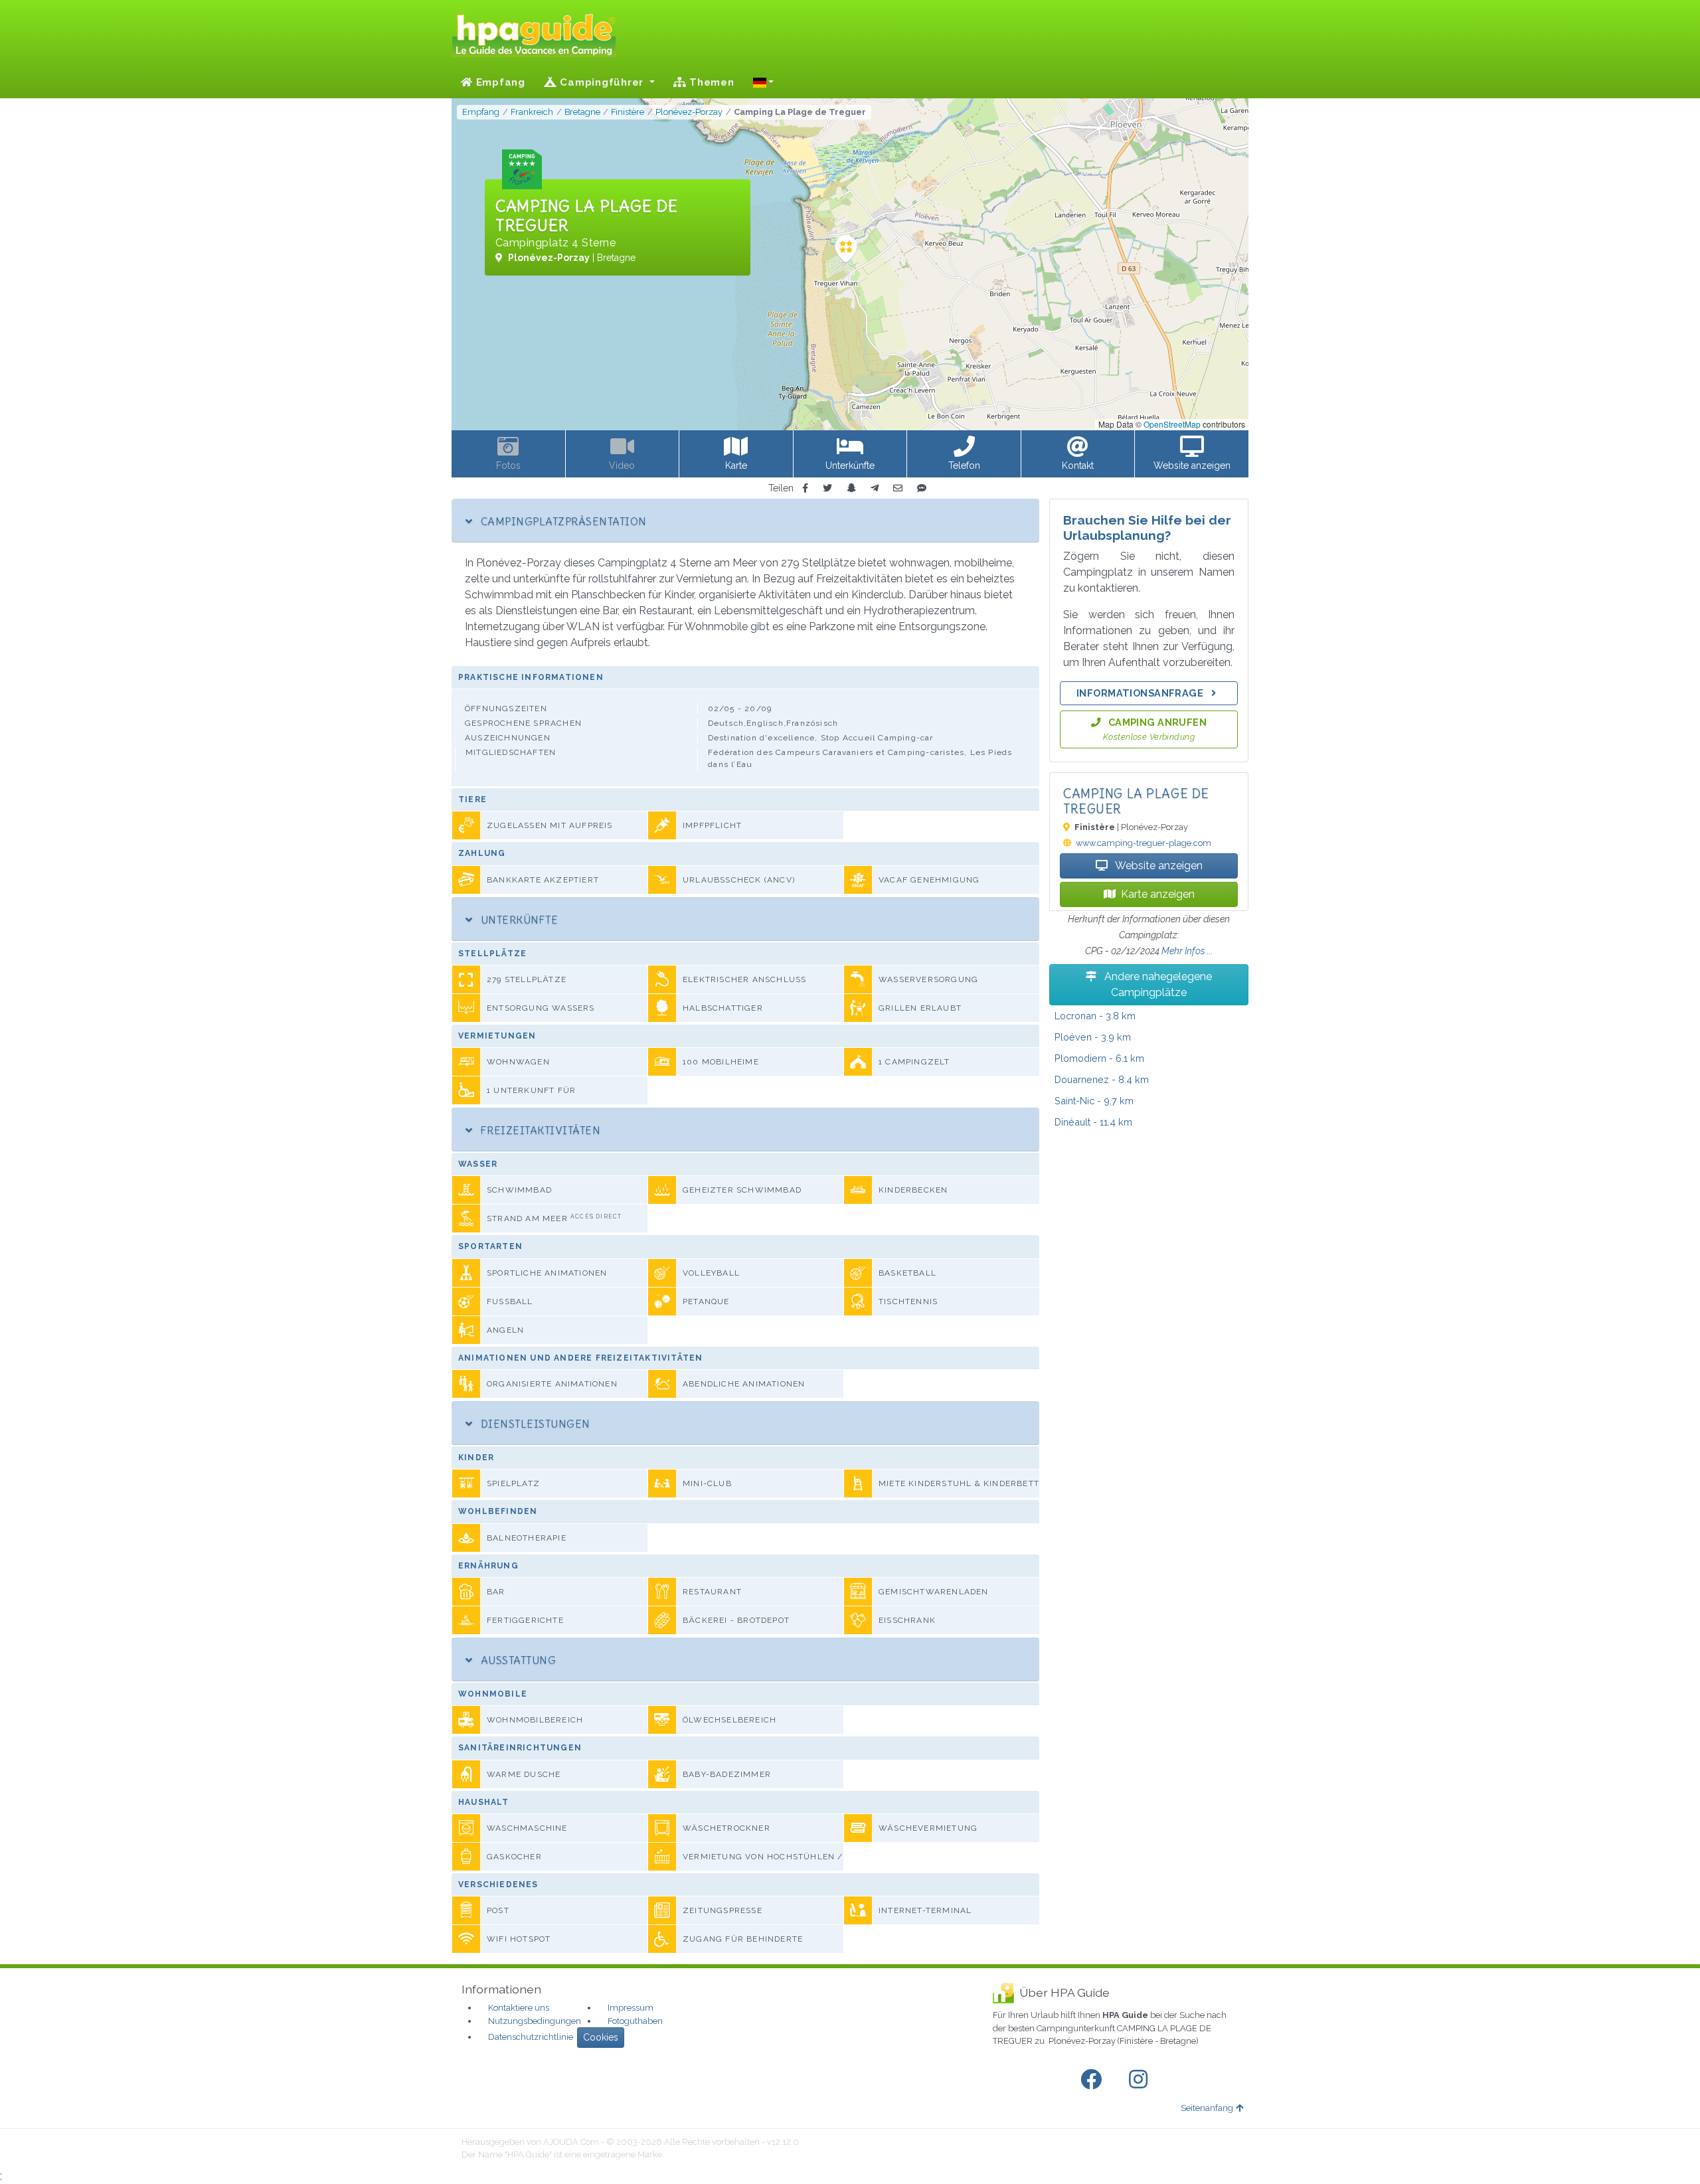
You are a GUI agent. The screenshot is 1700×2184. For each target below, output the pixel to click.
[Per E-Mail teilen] (898, 488)
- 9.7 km (1094, 1101)
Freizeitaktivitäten (539, 1130)
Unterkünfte (518, 920)
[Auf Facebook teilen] (805, 488)
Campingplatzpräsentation (562, 521)
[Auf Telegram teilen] (875, 488)
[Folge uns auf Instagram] (1141, 2080)
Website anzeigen (1158, 866)
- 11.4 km (1093, 1122)
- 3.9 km (1093, 1037)
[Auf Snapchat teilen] (851, 488)
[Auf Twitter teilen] (827, 488)
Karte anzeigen (1158, 894)
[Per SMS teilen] (922, 488)
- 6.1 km (1099, 1058)
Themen (710, 82)
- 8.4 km (1102, 1079)
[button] (764, 82)
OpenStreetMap (1172, 424)
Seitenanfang (1207, 2108)
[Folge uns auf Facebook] (1094, 2080)
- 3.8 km (1095, 1016)
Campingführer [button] (602, 82)
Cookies (601, 2037)
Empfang (499, 82)
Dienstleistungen (534, 1424)
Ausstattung (517, 1660)
